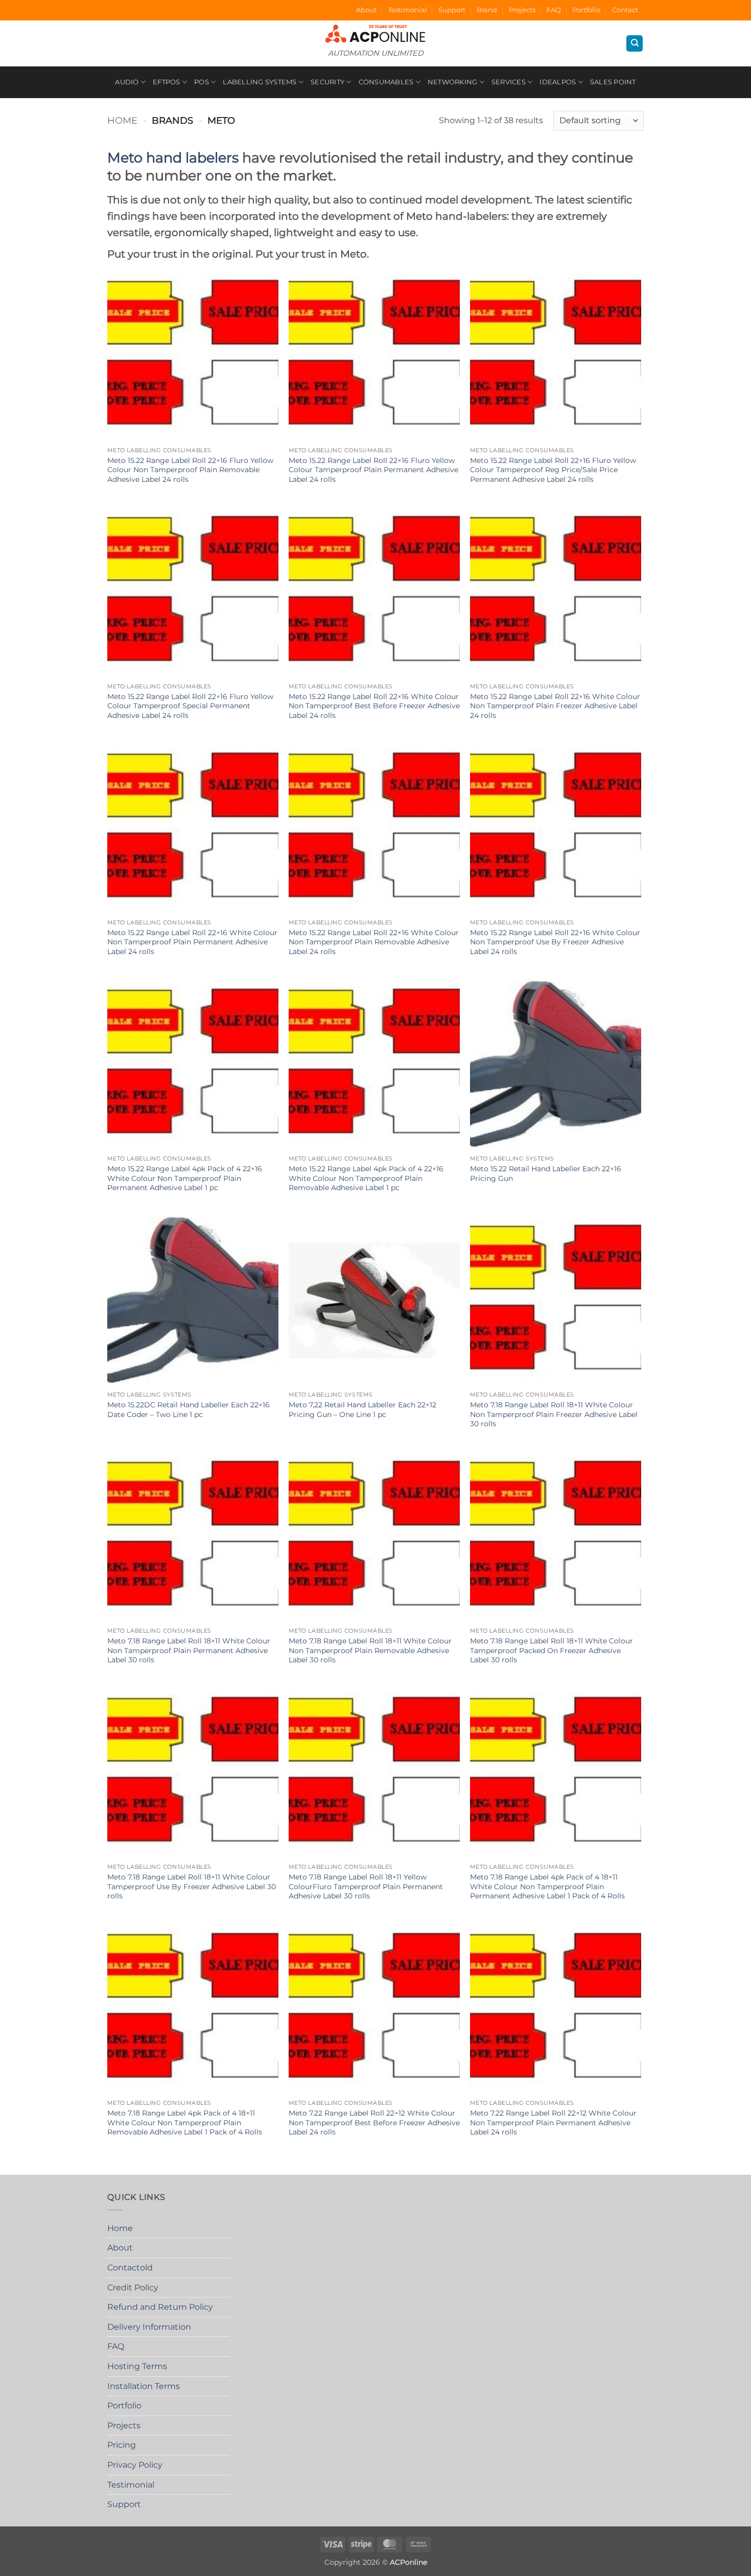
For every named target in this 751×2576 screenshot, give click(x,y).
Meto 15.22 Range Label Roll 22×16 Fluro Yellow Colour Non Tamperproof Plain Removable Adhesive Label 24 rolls (190, 470)
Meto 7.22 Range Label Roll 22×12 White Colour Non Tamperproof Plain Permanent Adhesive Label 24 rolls (553, 2122)
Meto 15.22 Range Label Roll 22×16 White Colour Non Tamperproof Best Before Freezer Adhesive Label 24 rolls (374, 706)
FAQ (554, 10)
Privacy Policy (135, 2465)
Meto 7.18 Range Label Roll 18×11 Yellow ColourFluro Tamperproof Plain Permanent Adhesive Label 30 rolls (366, 1886)
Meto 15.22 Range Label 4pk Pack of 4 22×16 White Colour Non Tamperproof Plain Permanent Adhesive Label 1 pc (185, 1178)
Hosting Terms (137, 2366)
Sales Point (613, 82)
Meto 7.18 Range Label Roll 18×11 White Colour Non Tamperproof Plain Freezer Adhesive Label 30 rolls (554, 1414)
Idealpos (558, 82)
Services (509, 82)
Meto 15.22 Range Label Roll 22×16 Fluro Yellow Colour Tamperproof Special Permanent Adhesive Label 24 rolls (190, 706)
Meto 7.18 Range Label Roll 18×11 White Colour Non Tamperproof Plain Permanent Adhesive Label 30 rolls (189, 1650)
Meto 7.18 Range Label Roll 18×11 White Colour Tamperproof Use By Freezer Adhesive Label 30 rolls (192, 1886)
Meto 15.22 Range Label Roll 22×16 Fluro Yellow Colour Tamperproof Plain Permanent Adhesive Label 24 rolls (373, 470)
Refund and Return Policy (160, 2307)
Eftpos (167, 82)
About (366, 10)
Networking (453, 82)
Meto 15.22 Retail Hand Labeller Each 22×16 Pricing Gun (546, 1174)
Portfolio (586, 10)
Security (327, 82)
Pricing (122, 2445)
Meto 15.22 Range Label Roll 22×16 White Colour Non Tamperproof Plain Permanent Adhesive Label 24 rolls (192, 942)
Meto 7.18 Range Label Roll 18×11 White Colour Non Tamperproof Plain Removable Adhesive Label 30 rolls (370, 1650)
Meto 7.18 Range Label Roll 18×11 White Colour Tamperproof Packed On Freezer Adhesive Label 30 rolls (551, 1650)
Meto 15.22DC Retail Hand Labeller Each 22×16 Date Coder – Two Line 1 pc (189, 1410)
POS (202, 82)
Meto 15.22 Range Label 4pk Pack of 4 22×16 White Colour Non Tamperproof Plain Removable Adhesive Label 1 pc (366, 1178)
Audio (127, 82)
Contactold (130, 2268)
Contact (625, 10)
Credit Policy (133, 2288)
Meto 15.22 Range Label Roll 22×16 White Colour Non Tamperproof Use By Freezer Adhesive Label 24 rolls (555, 942)
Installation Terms (144, 2386)
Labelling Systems (260, 82)
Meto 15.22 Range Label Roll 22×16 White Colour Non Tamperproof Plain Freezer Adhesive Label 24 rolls (555, 706)
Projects (522, 10)
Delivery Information (149, 2327)
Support (452, 10)
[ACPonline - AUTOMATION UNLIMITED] (375, 33)
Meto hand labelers (173, 158)
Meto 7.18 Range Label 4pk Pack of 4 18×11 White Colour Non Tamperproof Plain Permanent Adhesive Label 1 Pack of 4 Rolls (547, 1886)
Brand (487, 10)
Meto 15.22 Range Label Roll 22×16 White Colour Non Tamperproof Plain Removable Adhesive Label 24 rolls (374, 942)
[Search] (635, 44)
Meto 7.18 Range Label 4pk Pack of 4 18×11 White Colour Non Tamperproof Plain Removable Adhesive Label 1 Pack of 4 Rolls (185, 2122)
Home (122, 120)
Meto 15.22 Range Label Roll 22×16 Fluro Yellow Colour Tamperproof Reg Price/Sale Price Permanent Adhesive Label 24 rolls (553, 470)
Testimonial (408, 10)
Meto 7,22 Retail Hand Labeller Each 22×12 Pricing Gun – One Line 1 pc (362, 1410)
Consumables (386, 82)
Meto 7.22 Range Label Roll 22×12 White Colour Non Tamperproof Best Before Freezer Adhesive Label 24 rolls (374, 2122)
